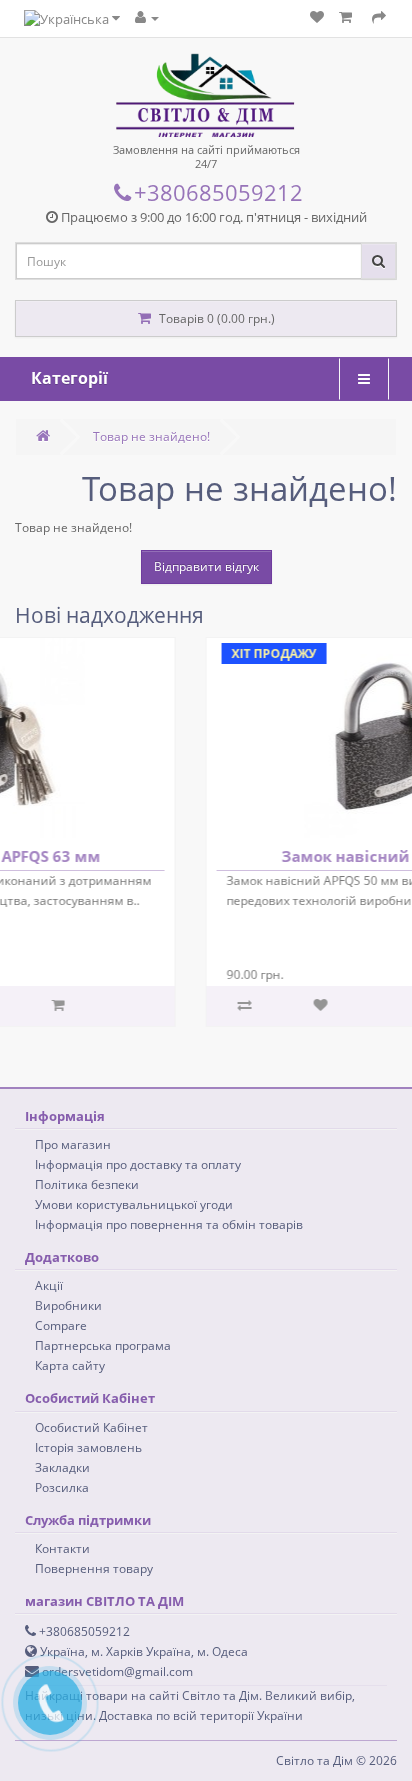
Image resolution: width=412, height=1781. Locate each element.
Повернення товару (94, 1568)
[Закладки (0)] (317, 17)
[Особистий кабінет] (147, 17)
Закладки (62, 1467)
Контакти (62, 1548)
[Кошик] (348, 17)
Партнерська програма (103, 1345)
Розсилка (62, 1487)
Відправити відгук (206, 566)
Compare (61, 1325)
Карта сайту (70, 1365)
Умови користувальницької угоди (134, 1204)
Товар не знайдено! (151, 436)
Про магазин (73, 1144)
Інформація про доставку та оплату (138, 1164)
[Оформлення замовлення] (379, 17)
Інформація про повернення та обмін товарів (169, 1224)
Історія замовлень (88, 1447)
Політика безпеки (87, 1184)
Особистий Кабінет (91, 1427)
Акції (49, 1285)
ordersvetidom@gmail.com (116, 1671)
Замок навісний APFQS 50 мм (258, 856)
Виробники (68, 1305)
